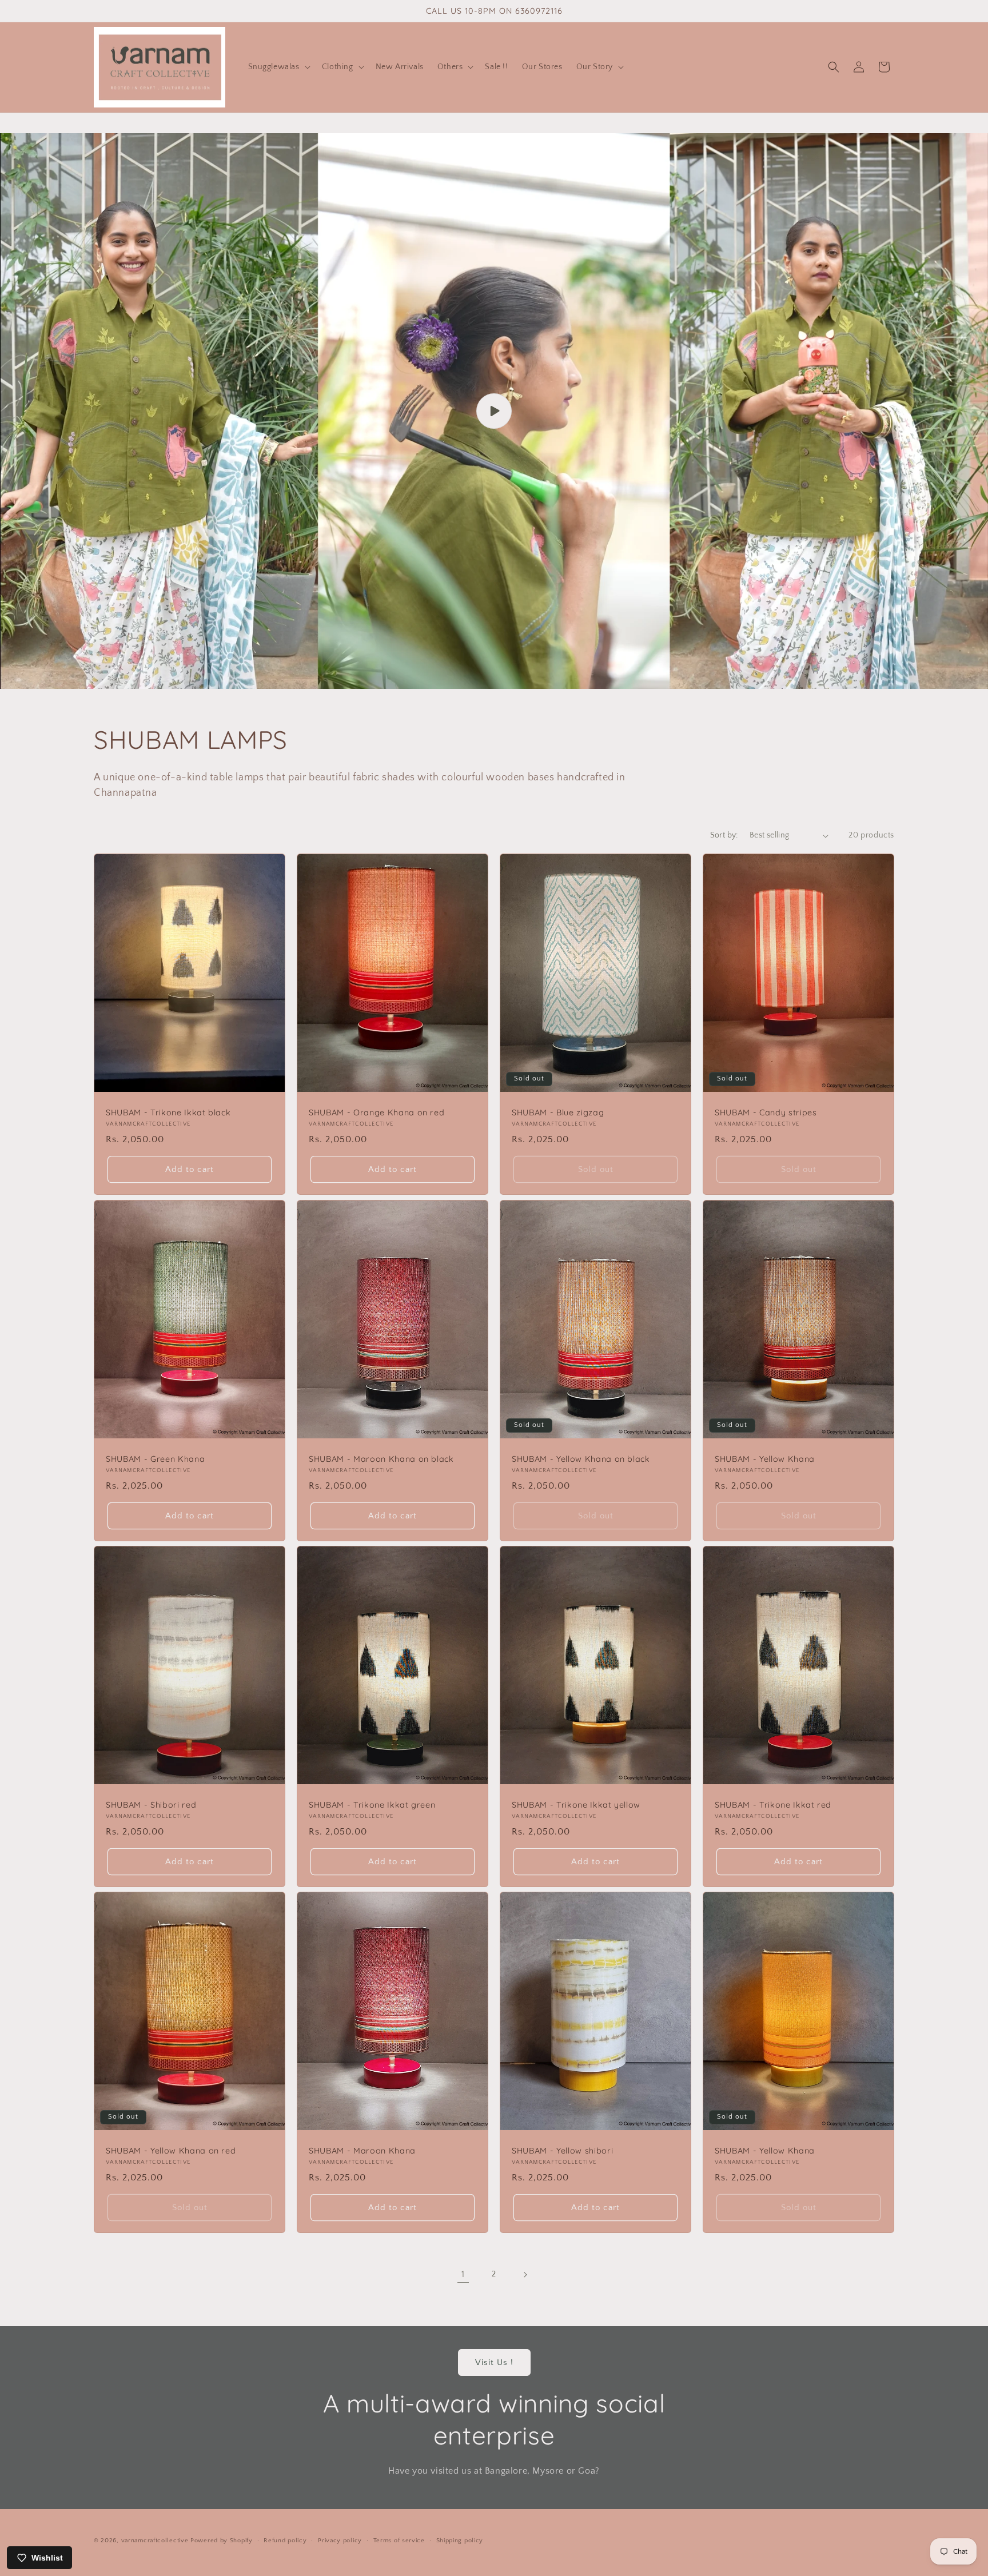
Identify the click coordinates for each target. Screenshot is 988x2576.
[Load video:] (494, 411)
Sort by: (724, 835)
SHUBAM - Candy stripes (766, 1112)
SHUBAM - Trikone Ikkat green (372, 1805)
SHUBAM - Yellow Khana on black (581, 1459)
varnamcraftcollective (155, 2541)
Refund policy (285, 2540)
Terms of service (399, 2540)
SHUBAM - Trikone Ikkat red (773, 1805)
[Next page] (525, 2275)
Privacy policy (340, 2540)
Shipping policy (460, 2540)
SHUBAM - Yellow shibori (562, 2151)
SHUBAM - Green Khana (155, 1459)
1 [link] (463, 2274)
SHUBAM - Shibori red (151, 1805)
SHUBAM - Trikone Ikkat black (168, 1112)
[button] (278, 67)
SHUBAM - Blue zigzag (558, 1112)
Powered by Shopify (222, 2541)
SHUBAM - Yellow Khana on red (171, 2151)
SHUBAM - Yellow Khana (765, 1459)
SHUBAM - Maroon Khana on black (381, 1459)
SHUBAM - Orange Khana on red (377, 1112)
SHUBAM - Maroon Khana (362, 2151)
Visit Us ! (494, 2362)
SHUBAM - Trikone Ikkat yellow (576, 1805)
